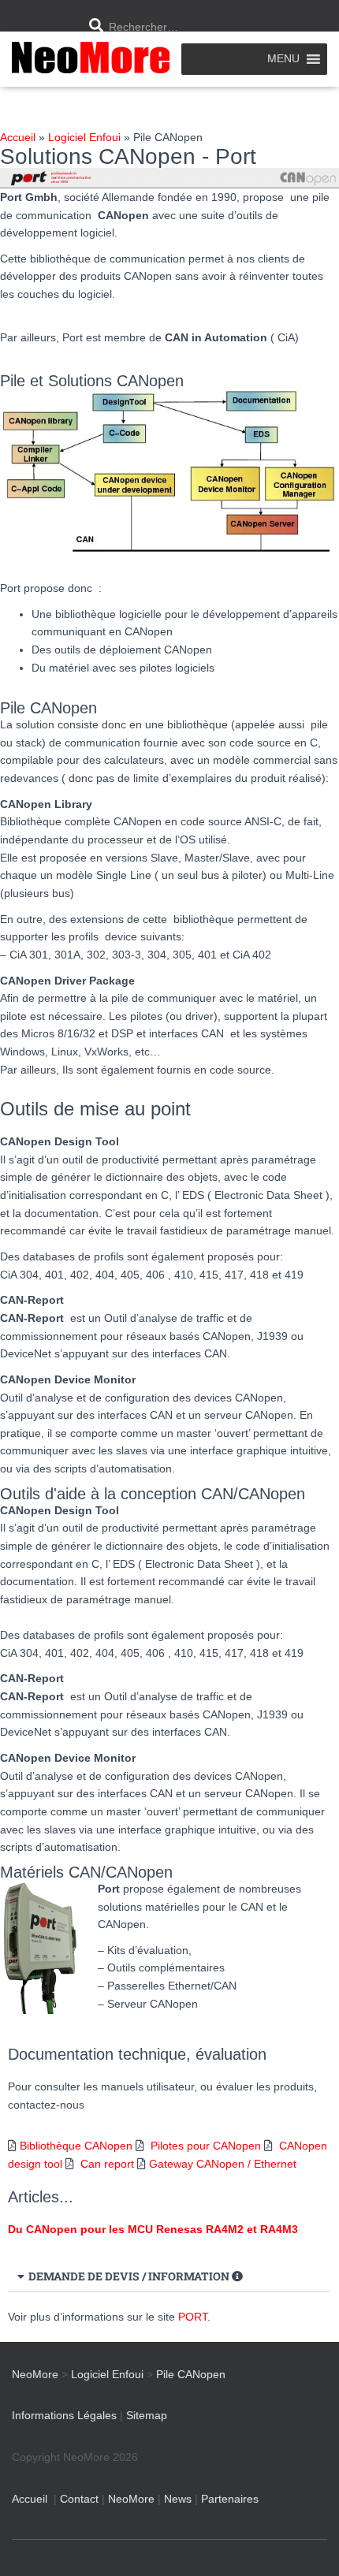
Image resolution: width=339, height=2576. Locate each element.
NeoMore (131, 2499)
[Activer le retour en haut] (308, 2544)
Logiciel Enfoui (84, 137)
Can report (107, 2164)
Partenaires (230, 2499)
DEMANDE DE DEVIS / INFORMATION (130, 2276)
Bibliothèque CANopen (76, 2146)
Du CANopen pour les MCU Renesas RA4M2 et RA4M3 (153, 2229)
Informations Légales (64, 2415)
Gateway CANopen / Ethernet (223, 2164)
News (178, 2499)
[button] (169, 2277)
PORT (193, 2317)
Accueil (18, 137)
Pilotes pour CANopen (206, 2146)
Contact (79, 2499)
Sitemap (147, 2415)
